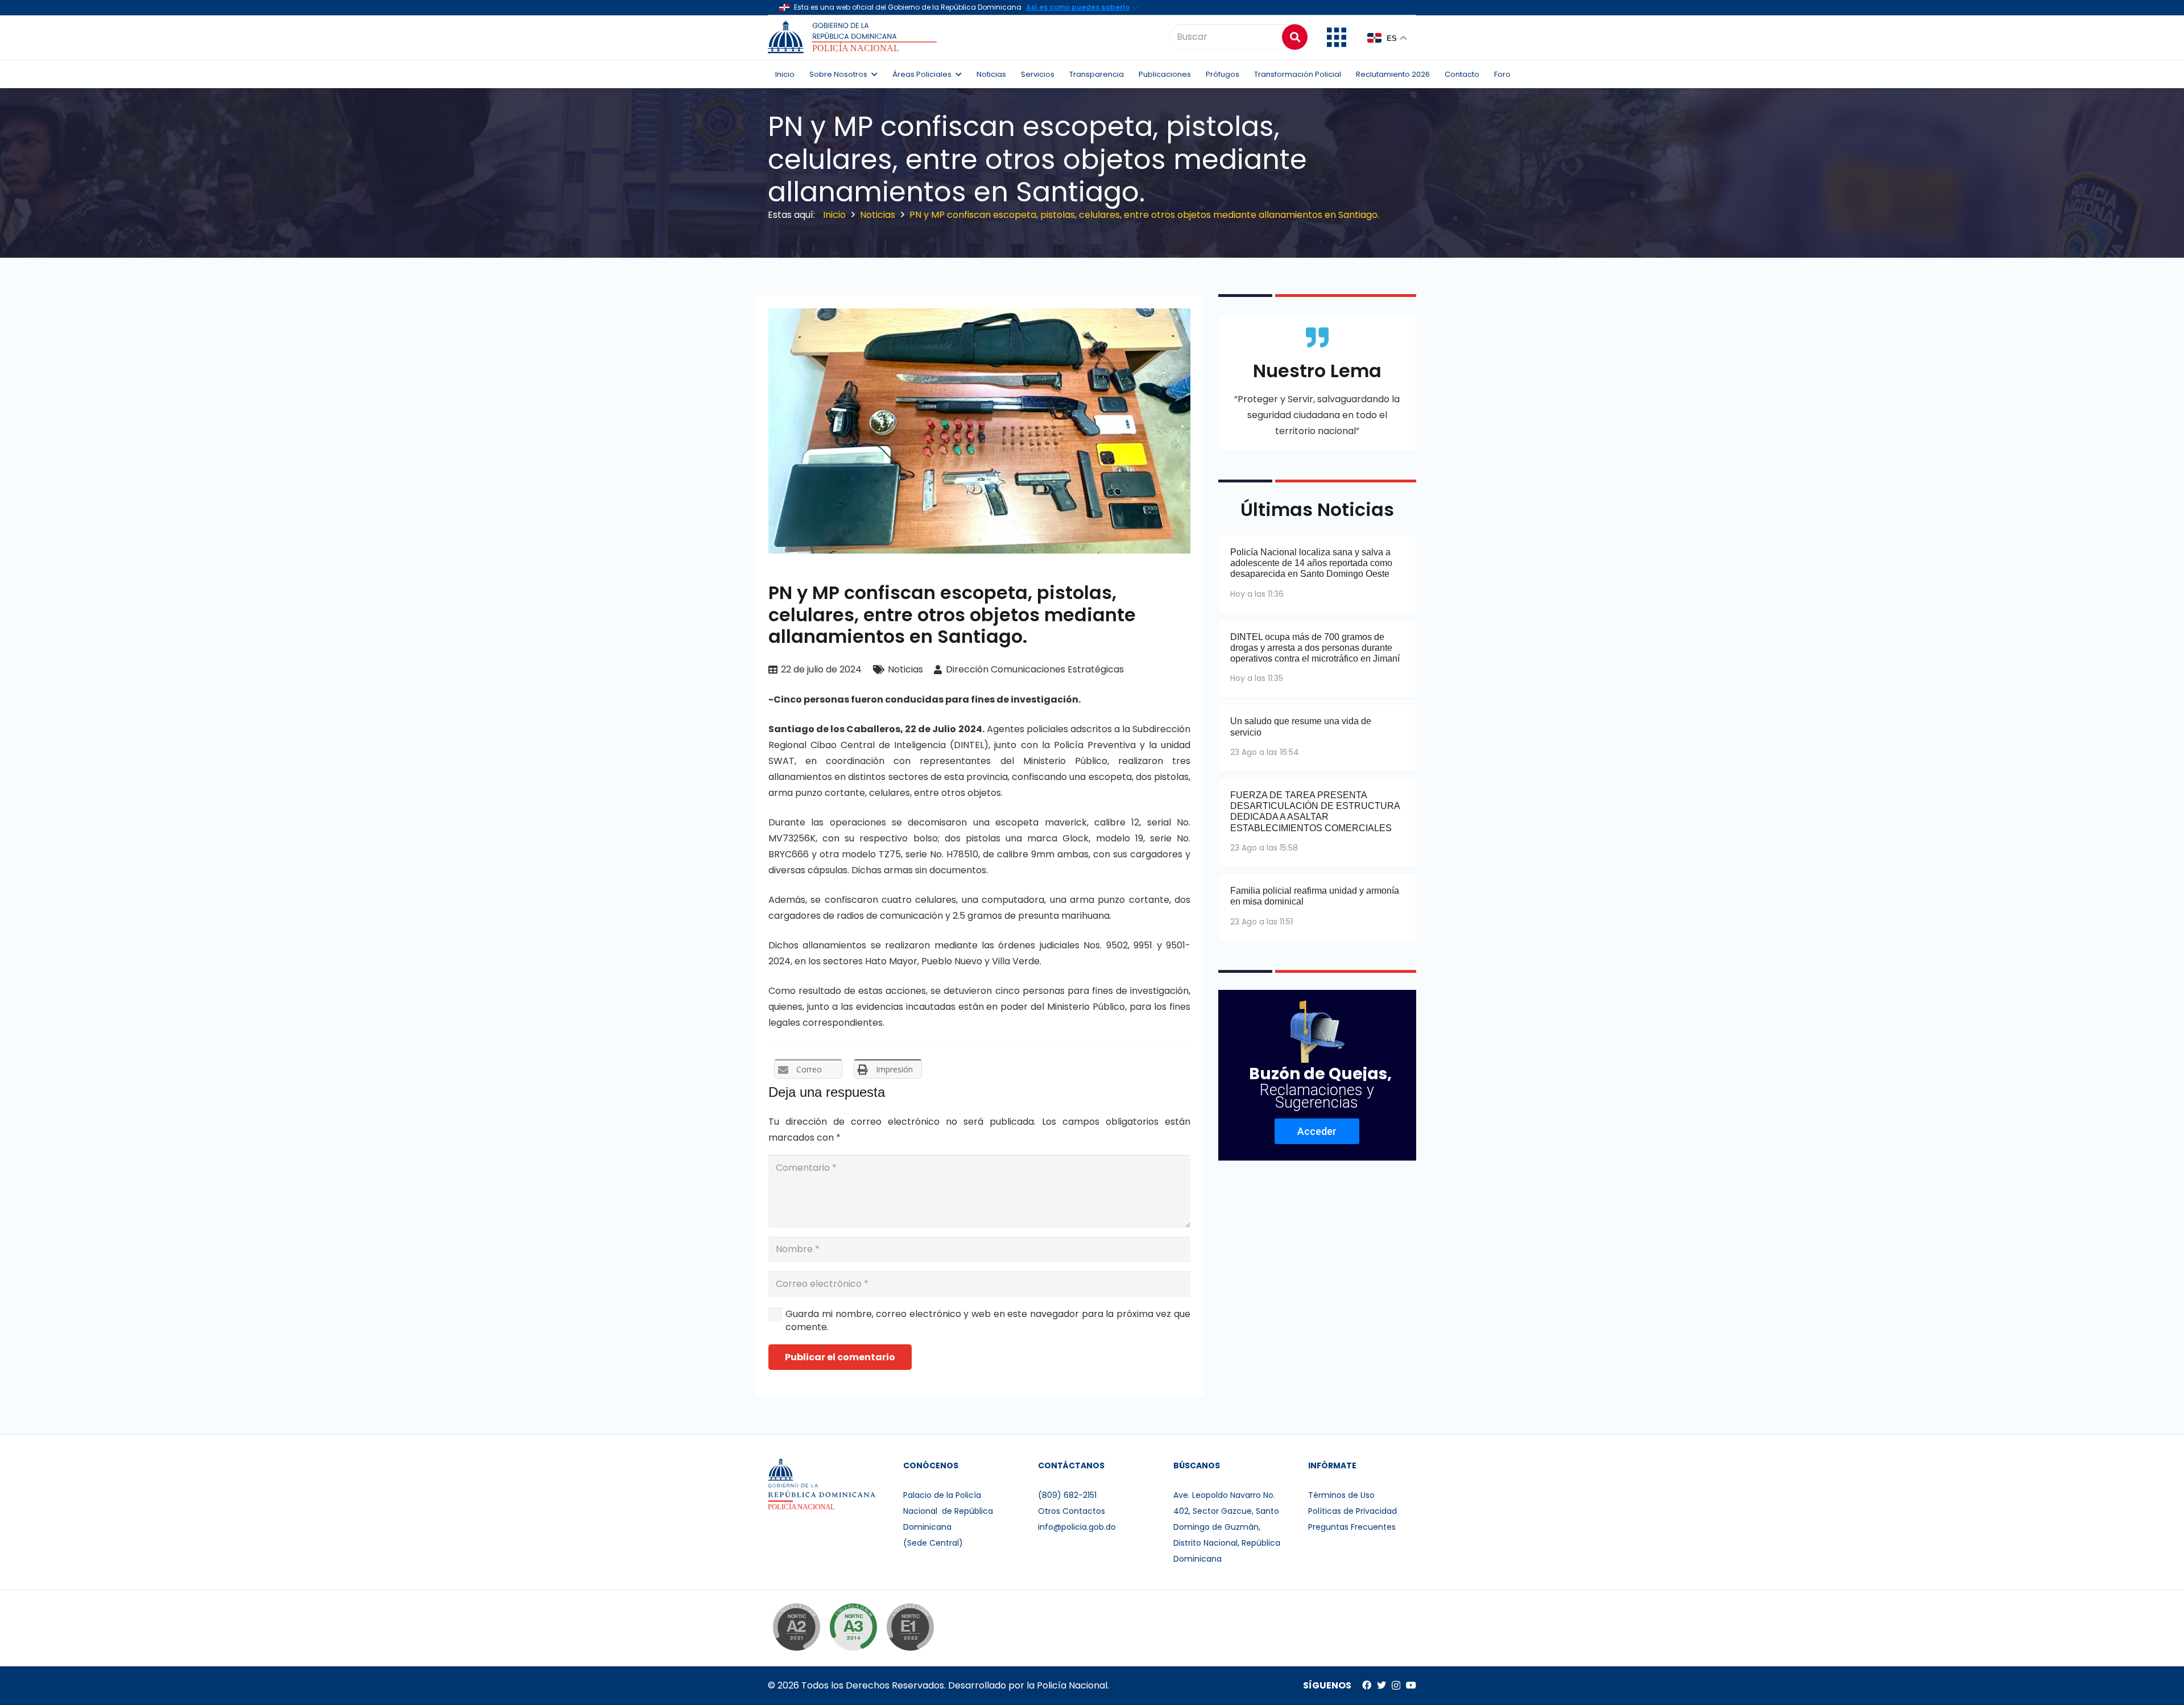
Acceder (1317, 1131)
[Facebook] (1367, 1685)
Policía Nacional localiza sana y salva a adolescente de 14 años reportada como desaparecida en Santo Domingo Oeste (1311, 563)
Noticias (905, 669)
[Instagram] (1396, 1686)
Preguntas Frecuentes (1352, 1527)
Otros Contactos (1072, 1511)
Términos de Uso (1341, 1495)
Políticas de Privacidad (1352, 1511)
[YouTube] (1411, 1685)
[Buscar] (1295, 37)
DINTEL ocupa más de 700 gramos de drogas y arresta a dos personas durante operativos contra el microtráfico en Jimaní (1315, 648)
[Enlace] (854, 37)
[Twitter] (1381, 1685)
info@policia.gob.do (1077, 1527)
